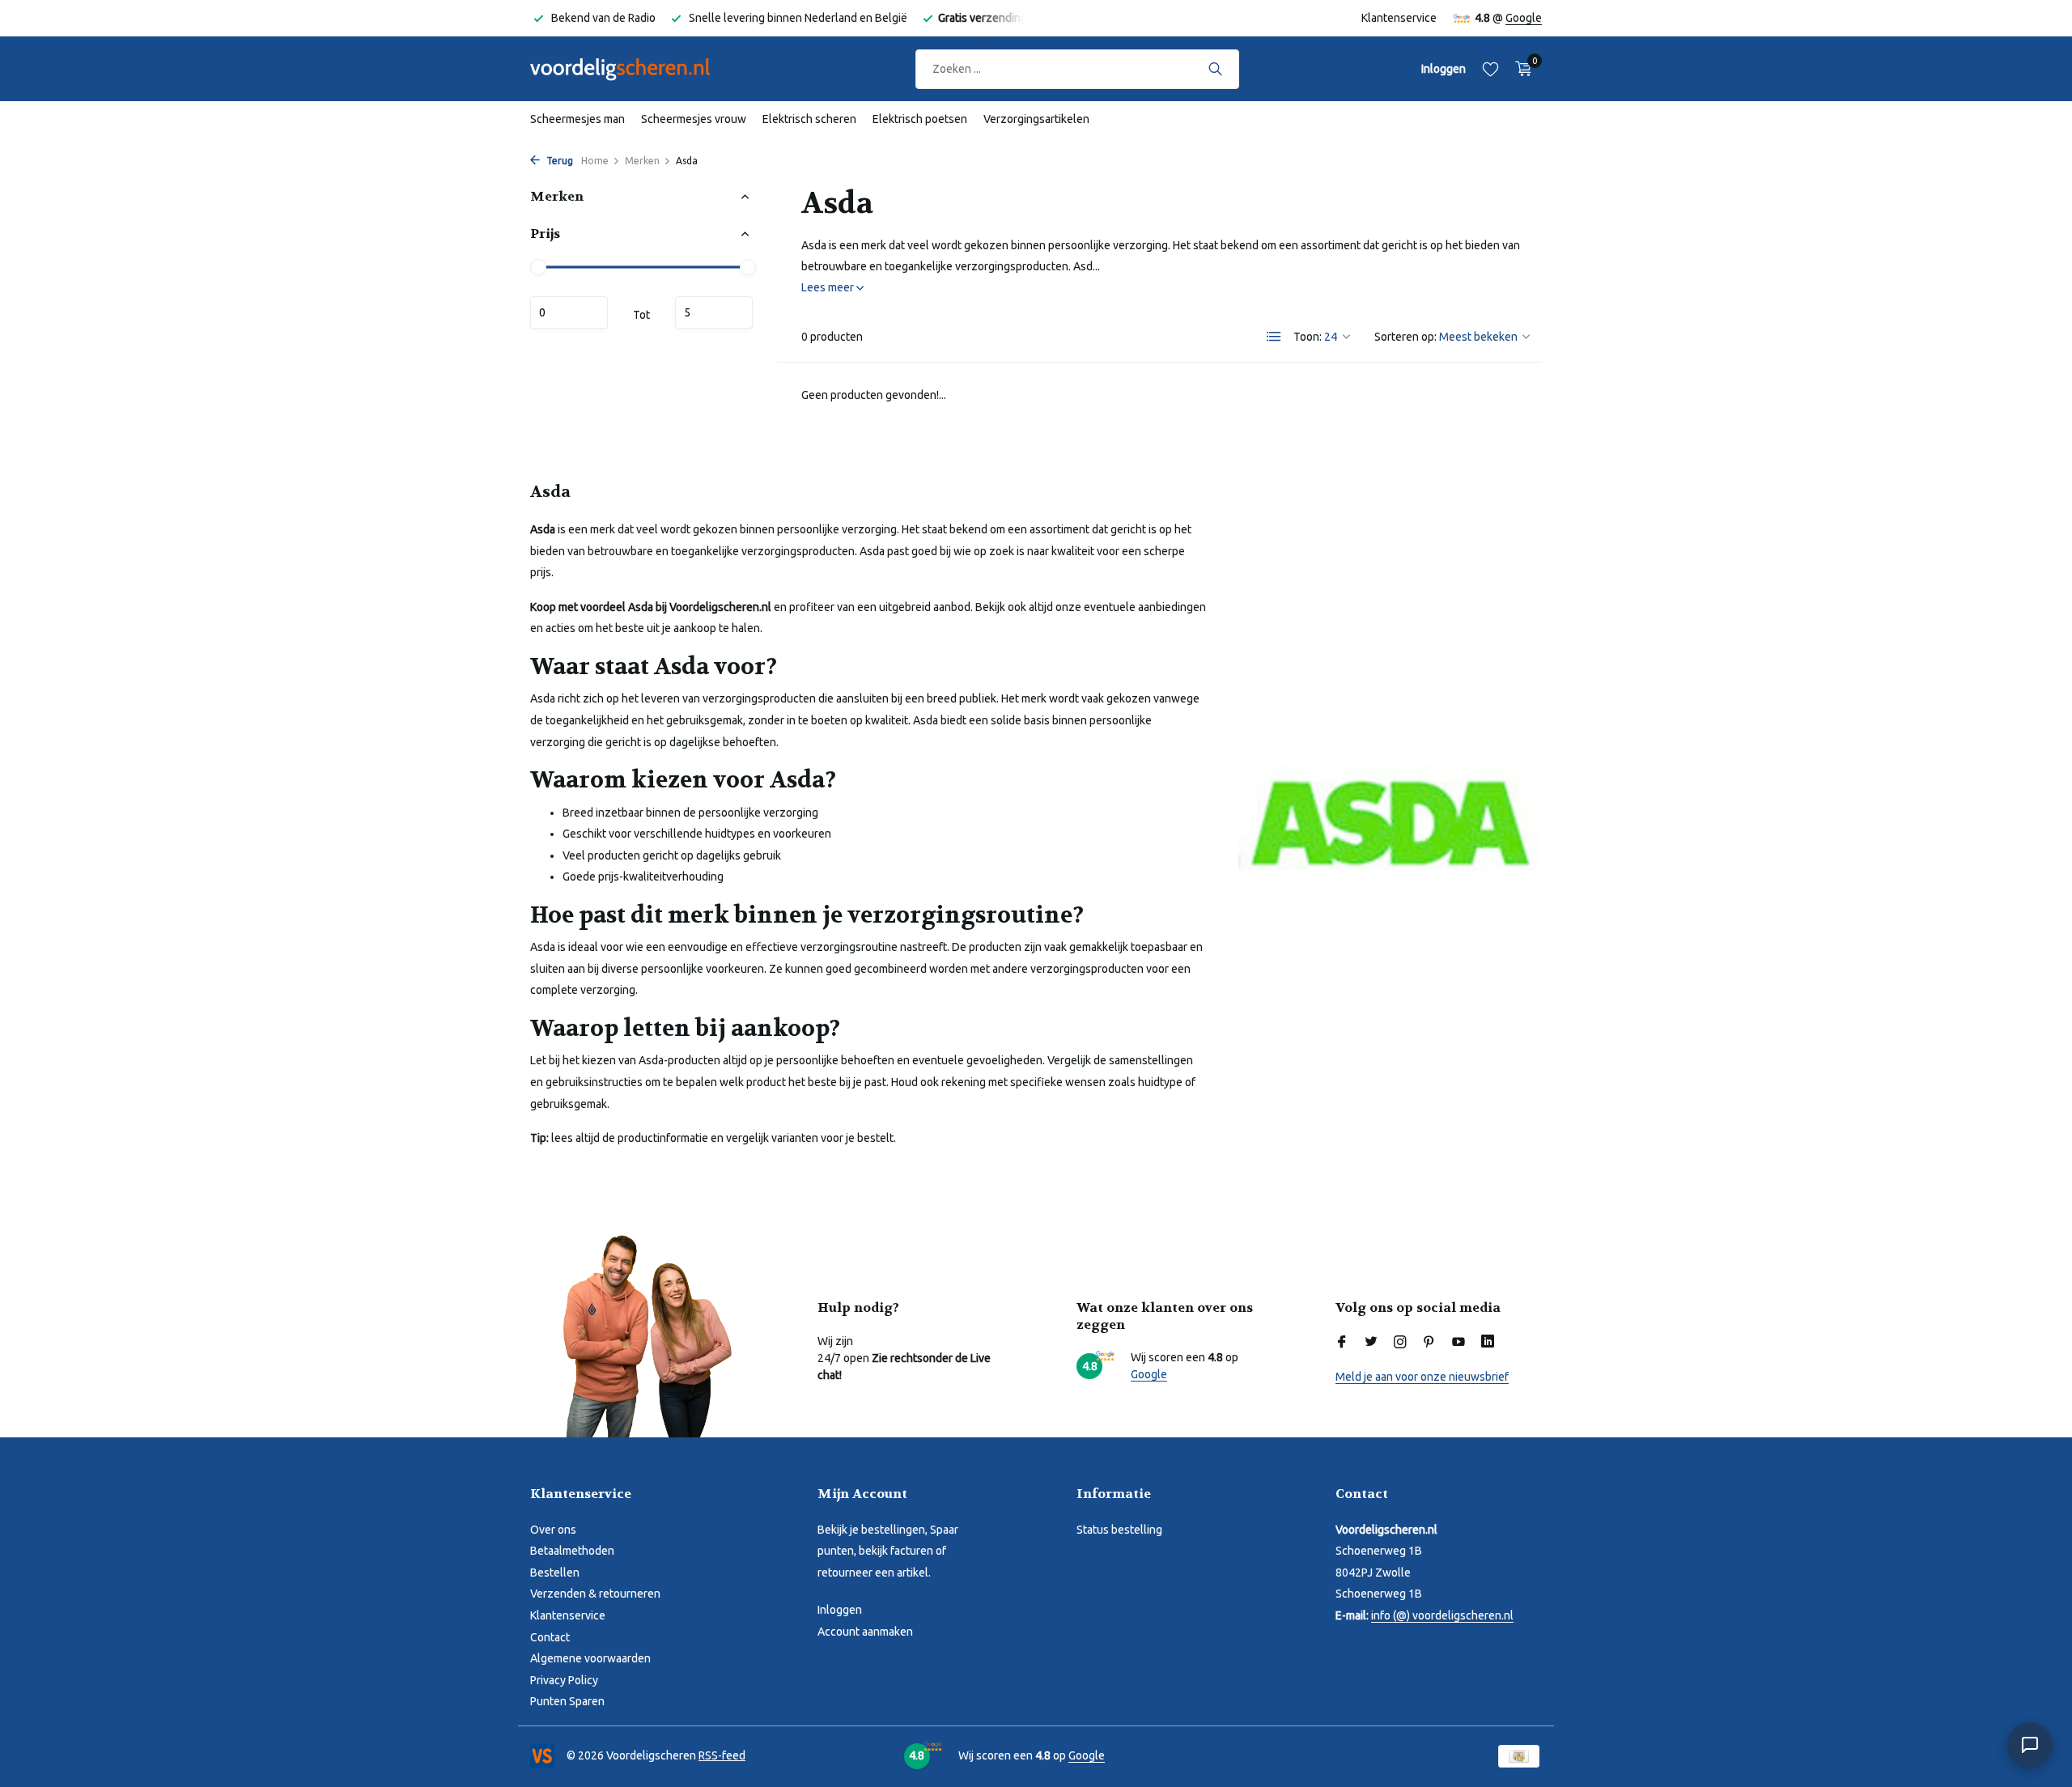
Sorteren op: (1405, 337)
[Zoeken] (1215, 69)
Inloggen (840, 1610)
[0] (1520, 69)
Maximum (714, 312)
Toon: (1308, 337)
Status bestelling (1119, 1530)
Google (1524, 18)
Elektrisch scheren (809, 119)
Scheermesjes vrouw (694, 119)
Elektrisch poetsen (920, 119)
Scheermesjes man (577, 119)
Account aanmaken (865, 1632)
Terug (558, 161)
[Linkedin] (1488, 1343)
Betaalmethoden (572, 1551)
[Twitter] (1371, 1343)
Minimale (569, 312)
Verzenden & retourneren (595, 1594)
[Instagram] (1400, 1343)
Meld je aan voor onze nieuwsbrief (1422, 1377)
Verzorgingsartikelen (1036, 119)
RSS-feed (722, 1755)
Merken (642, 161)
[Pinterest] (1429, 1343)
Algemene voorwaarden (590, 1658)
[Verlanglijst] (1490, 69)
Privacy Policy (564, 1680)
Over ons (553, 1530)
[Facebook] (1342, 1343)
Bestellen (555, 1573)
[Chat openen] (2030, 1745)
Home (595, 161)
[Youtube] (1458, 1343)
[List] (1274, 337)
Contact (550, 1637)
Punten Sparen (567, 1701)
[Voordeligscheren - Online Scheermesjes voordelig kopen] (635, 69)
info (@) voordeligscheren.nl (1442, 1615)
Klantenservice (1399, 18)
